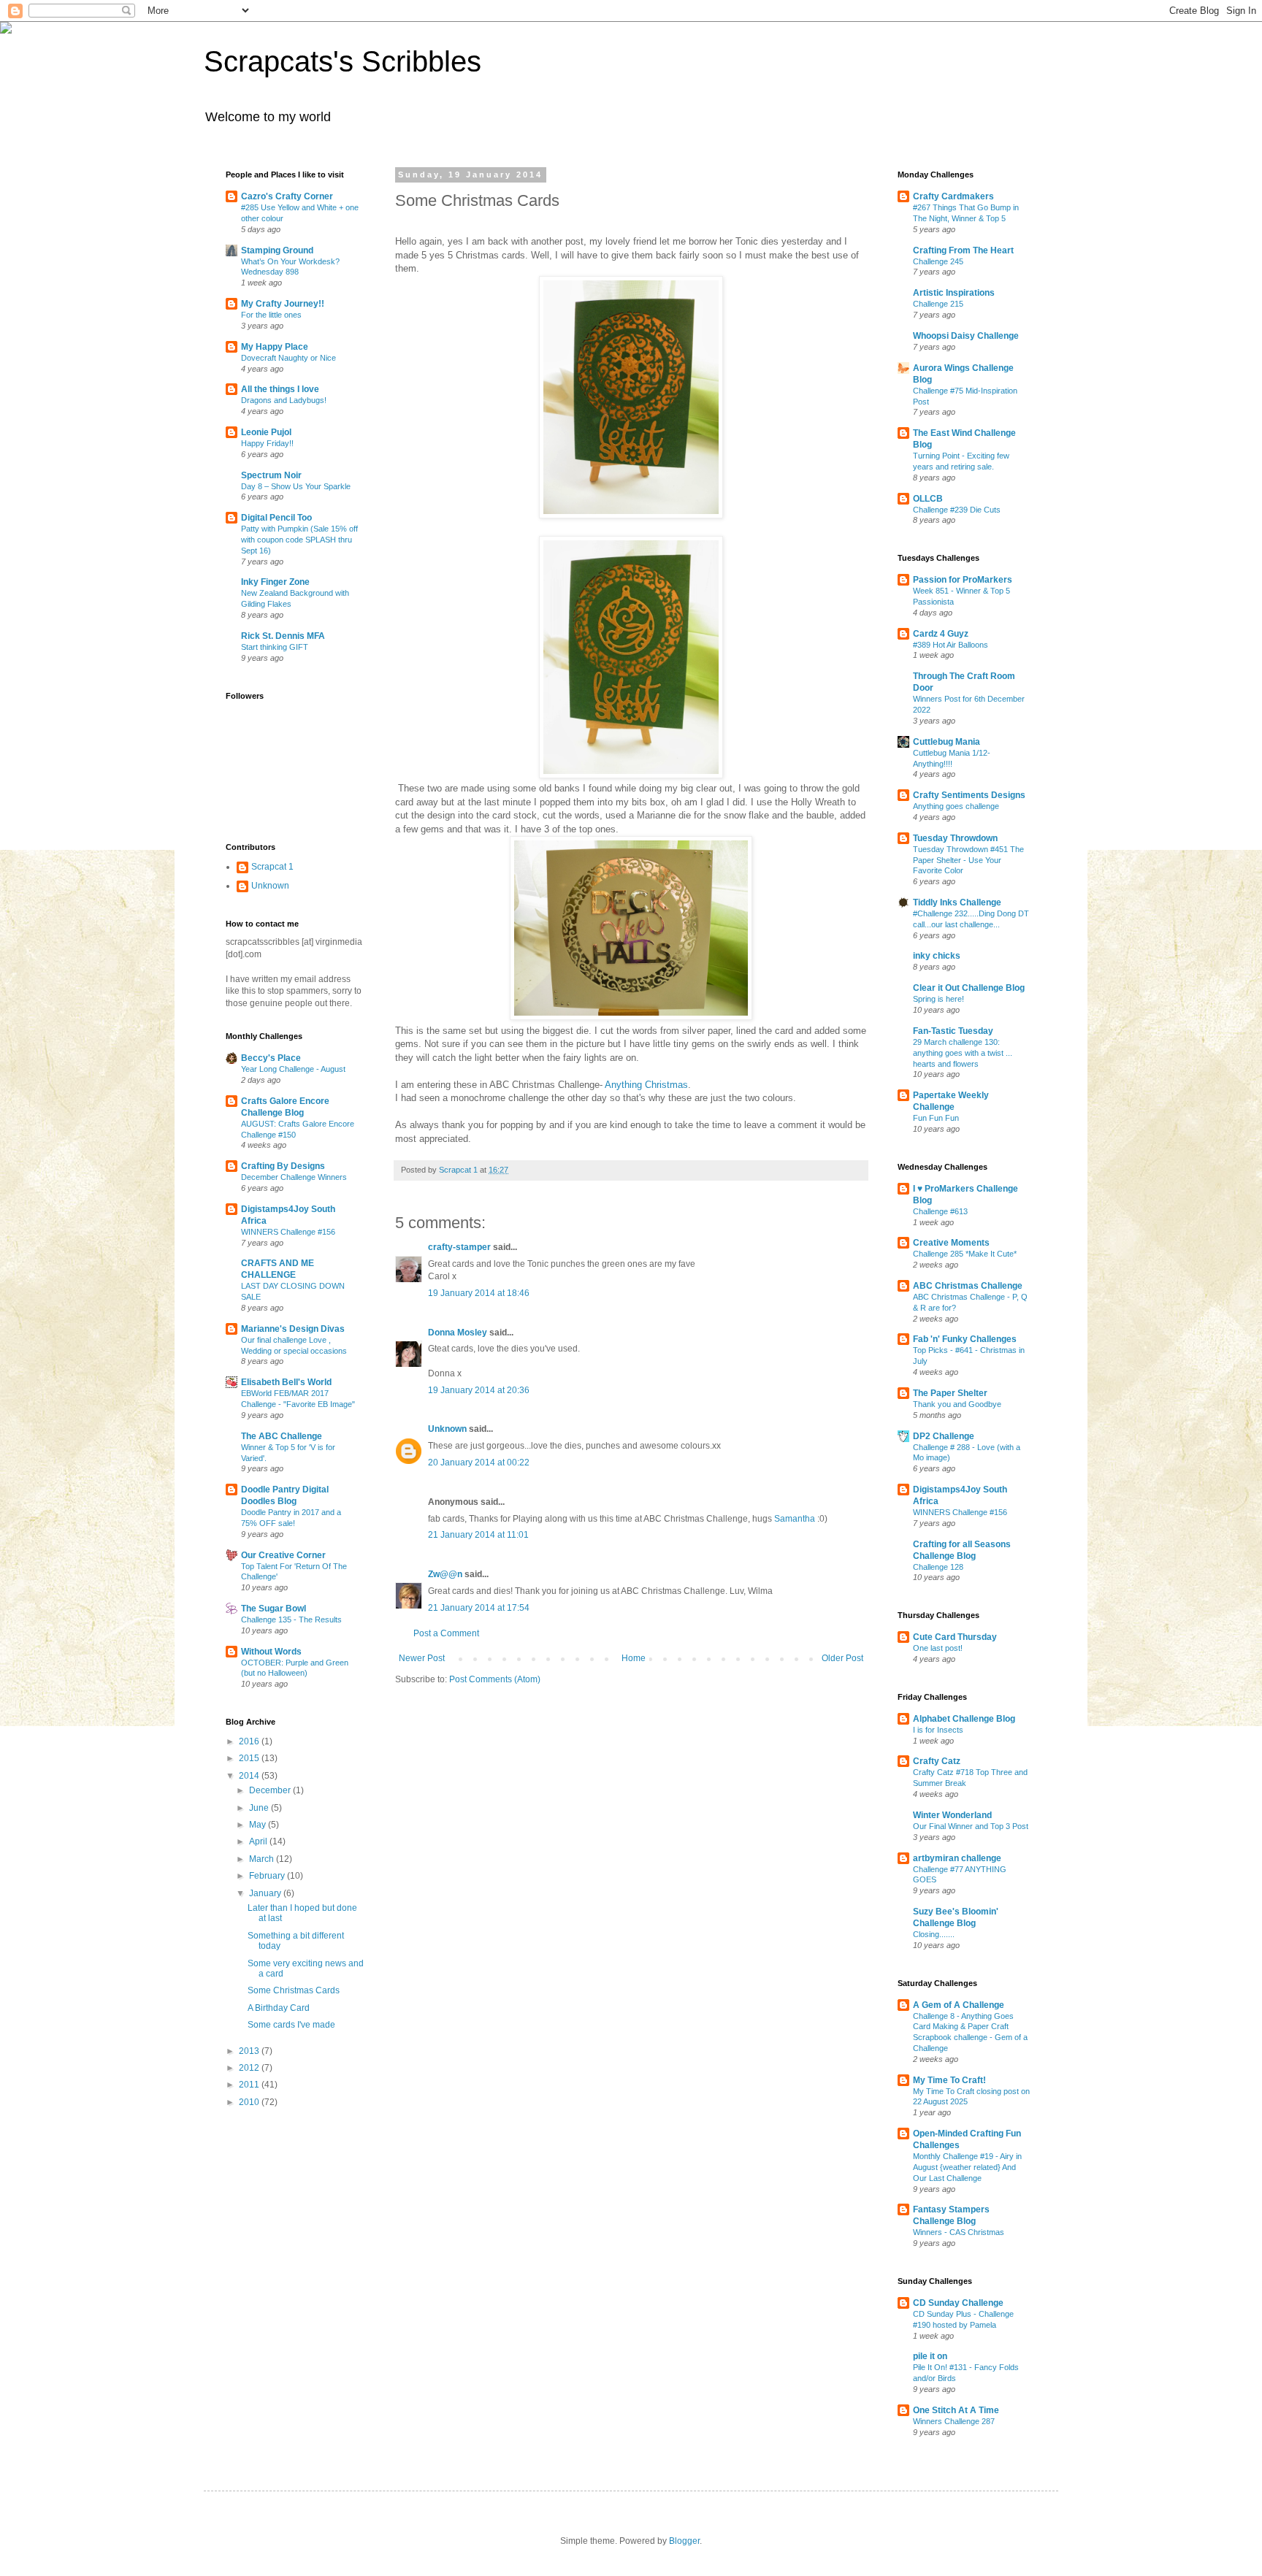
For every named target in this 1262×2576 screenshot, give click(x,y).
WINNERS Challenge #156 (288, 1232)
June (260, 1808)
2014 (250, 1776)
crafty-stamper (459, 1247)
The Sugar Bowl (274, 1609)
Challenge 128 (938, 1567)
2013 (250, 2051)
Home (634, 1658)
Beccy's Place (271, 1058)
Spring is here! (938, 999)
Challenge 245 (938, 261)
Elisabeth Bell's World (286, 1382)
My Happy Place (275, 347)
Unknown (447, 1429)
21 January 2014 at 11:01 (478, 1535)
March (263, 1859)
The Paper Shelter (950, 1393)
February (268, 1876)
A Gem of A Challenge (959, 2005)
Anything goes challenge (956, 806)
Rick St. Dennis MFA (283, 636)
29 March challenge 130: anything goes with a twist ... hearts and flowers (963, 1053)
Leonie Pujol (266, 432)
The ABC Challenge (282, 1436)
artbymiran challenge (957, 1858)
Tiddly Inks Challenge (957, 902)
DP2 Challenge (944, 1436)
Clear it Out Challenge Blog (969, 988)
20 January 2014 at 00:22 (479, 1463)
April (259, 1841)
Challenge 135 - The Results (291, 1619)
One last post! (938, 1648)
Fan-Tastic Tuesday (953, 1031)
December (271, 1790)
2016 (250, 1741)
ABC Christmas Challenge (968, 1286)
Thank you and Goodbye (957, 1404)
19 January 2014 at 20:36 (479, 1390)
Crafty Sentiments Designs (969, 795)
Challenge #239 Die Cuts (957, 510)
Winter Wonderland (952, 1815)
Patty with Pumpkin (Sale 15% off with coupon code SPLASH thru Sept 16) (299, 540)
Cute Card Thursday (955, 1637)
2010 (250, 2102)
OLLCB (928, 499)
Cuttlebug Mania (946, 742)
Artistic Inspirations (954, 293)
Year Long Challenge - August (293, 1069)
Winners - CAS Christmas (959, 2232)
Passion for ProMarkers (963, 580)
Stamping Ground (277, 250)
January (266, 1893)
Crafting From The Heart (963, 250)
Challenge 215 (938, 304)
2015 (250, 1758)
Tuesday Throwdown (955, 838)
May (259, 1825)
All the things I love (280, 389)
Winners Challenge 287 (954, 2421)
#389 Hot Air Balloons (951, 645)
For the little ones (271, 315)
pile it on (930, 2356)
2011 (250, 2085)
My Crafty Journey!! (283, 304)
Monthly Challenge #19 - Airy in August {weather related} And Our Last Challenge (967, 2167)
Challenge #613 (940, 1211)
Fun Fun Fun (936, 1118)
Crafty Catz (937, 1761)
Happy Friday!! (267, 443)
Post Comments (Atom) (495, 1679)
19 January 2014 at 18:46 (479, 1293)
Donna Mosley (458, 1333)
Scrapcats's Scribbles (343, 61)
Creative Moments (951, 1243)
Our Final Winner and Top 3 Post (971, 1826)
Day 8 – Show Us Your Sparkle (296, 486)
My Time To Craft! (949, 2080)
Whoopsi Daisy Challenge (966, 336)
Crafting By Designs (283, 1166)
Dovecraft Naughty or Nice (288, 358)
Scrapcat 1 (272, 867)
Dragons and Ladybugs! (284, 400)
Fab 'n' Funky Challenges (965, 1339)
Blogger (684, 2541)
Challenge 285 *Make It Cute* (965, 1254)
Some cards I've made (291, 2025)
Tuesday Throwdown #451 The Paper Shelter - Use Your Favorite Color (968, 860)
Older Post (842, 1658)
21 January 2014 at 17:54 (479, 1608)
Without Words (271, 1652)
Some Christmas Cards (294, 1990)
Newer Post (422, 1658)
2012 (250, 2068)
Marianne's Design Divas (293, 1329)
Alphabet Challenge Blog (964, 1719)
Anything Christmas (646, 1085)
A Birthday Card (279, 2008)
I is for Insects (938, 1730)
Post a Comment (446, 1633)
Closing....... (934, 1934)
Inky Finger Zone (275, 582)
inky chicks (937, 956)
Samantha (795, 1519)
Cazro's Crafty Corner (287, 196)
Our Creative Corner (283, 1555)
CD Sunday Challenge (958, 2303)
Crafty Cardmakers (953, 196)
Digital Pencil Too (276, 518)
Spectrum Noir (271, 475)
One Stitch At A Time (956, 2410)
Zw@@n (445, 1574)
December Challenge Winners (294, 1177)
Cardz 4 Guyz (941, 634)
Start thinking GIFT (275, 647)
